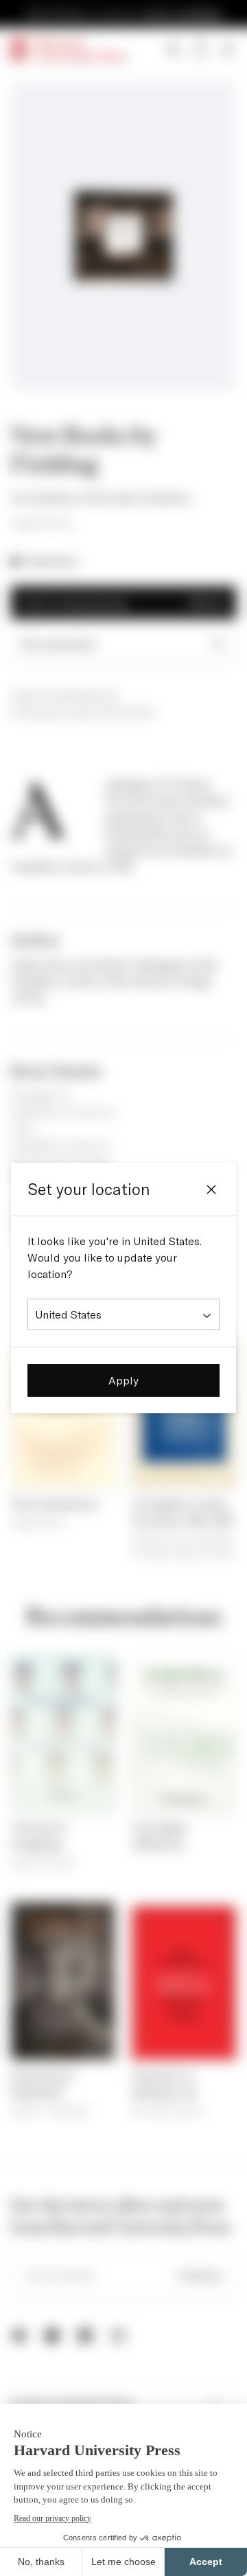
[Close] (211, 1190)
